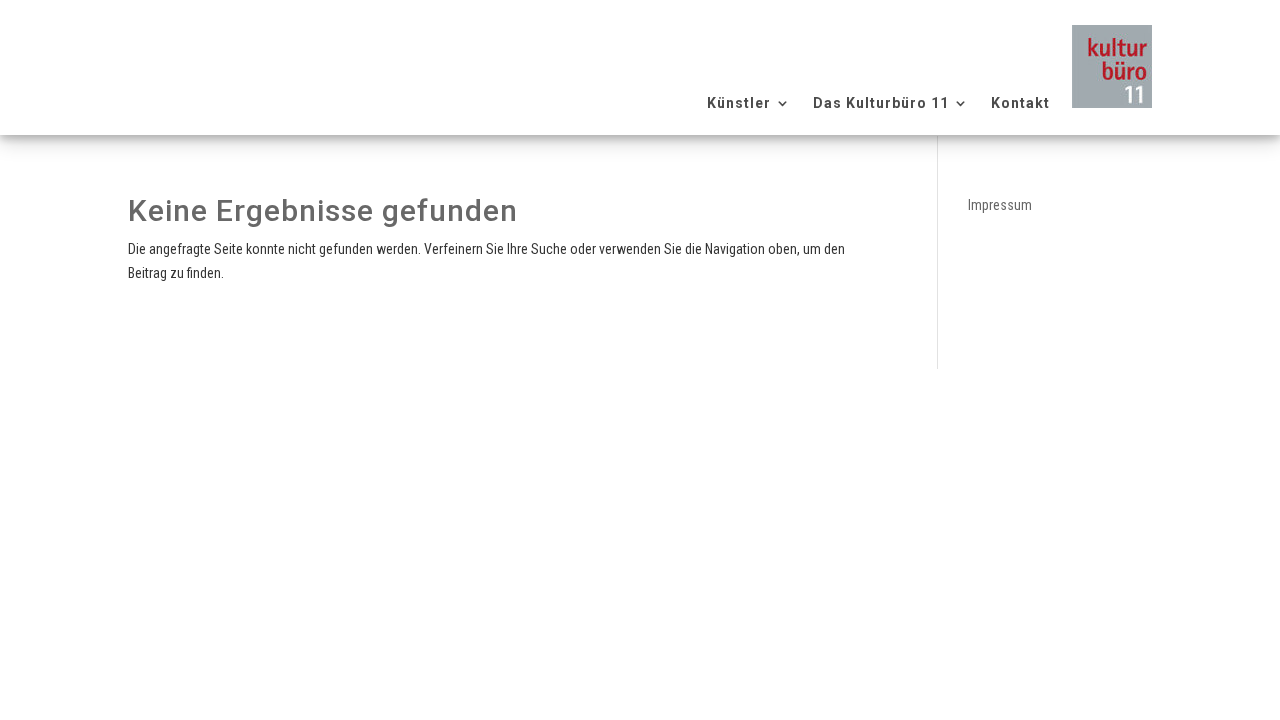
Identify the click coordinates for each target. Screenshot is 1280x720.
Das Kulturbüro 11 (881, 103)
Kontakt (1020, 103)
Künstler (739, 103)
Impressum (1000, 205)
